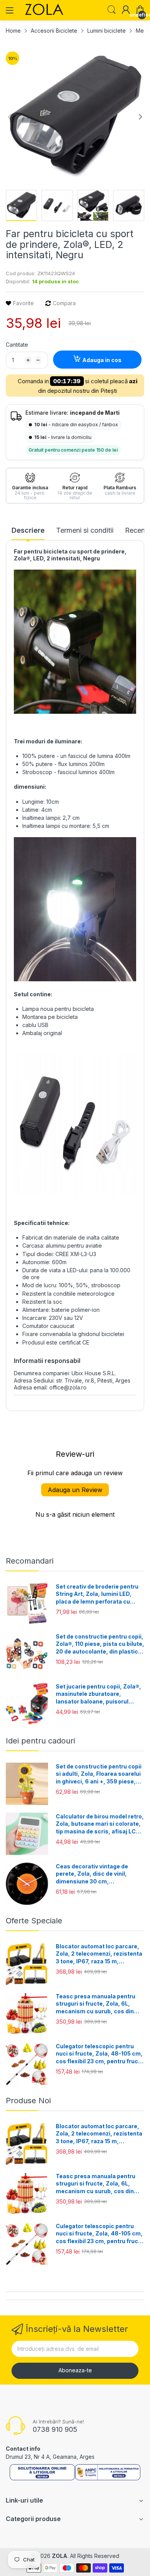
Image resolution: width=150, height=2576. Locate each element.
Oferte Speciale (34, 1921)
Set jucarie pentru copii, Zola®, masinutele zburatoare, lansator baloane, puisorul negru (98, 1694)
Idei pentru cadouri (40, 1741)
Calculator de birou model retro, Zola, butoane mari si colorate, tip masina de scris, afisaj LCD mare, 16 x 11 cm (100, 1824)
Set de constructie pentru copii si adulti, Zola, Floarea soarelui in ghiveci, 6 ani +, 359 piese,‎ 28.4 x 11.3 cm (99, 1774)
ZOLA (60, 2556)
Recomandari (30, 1561)
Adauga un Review (75, 1490)
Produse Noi (28, 2101)
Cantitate (17, 345)
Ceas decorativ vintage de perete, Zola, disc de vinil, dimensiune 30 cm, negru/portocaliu (92, 1874)
